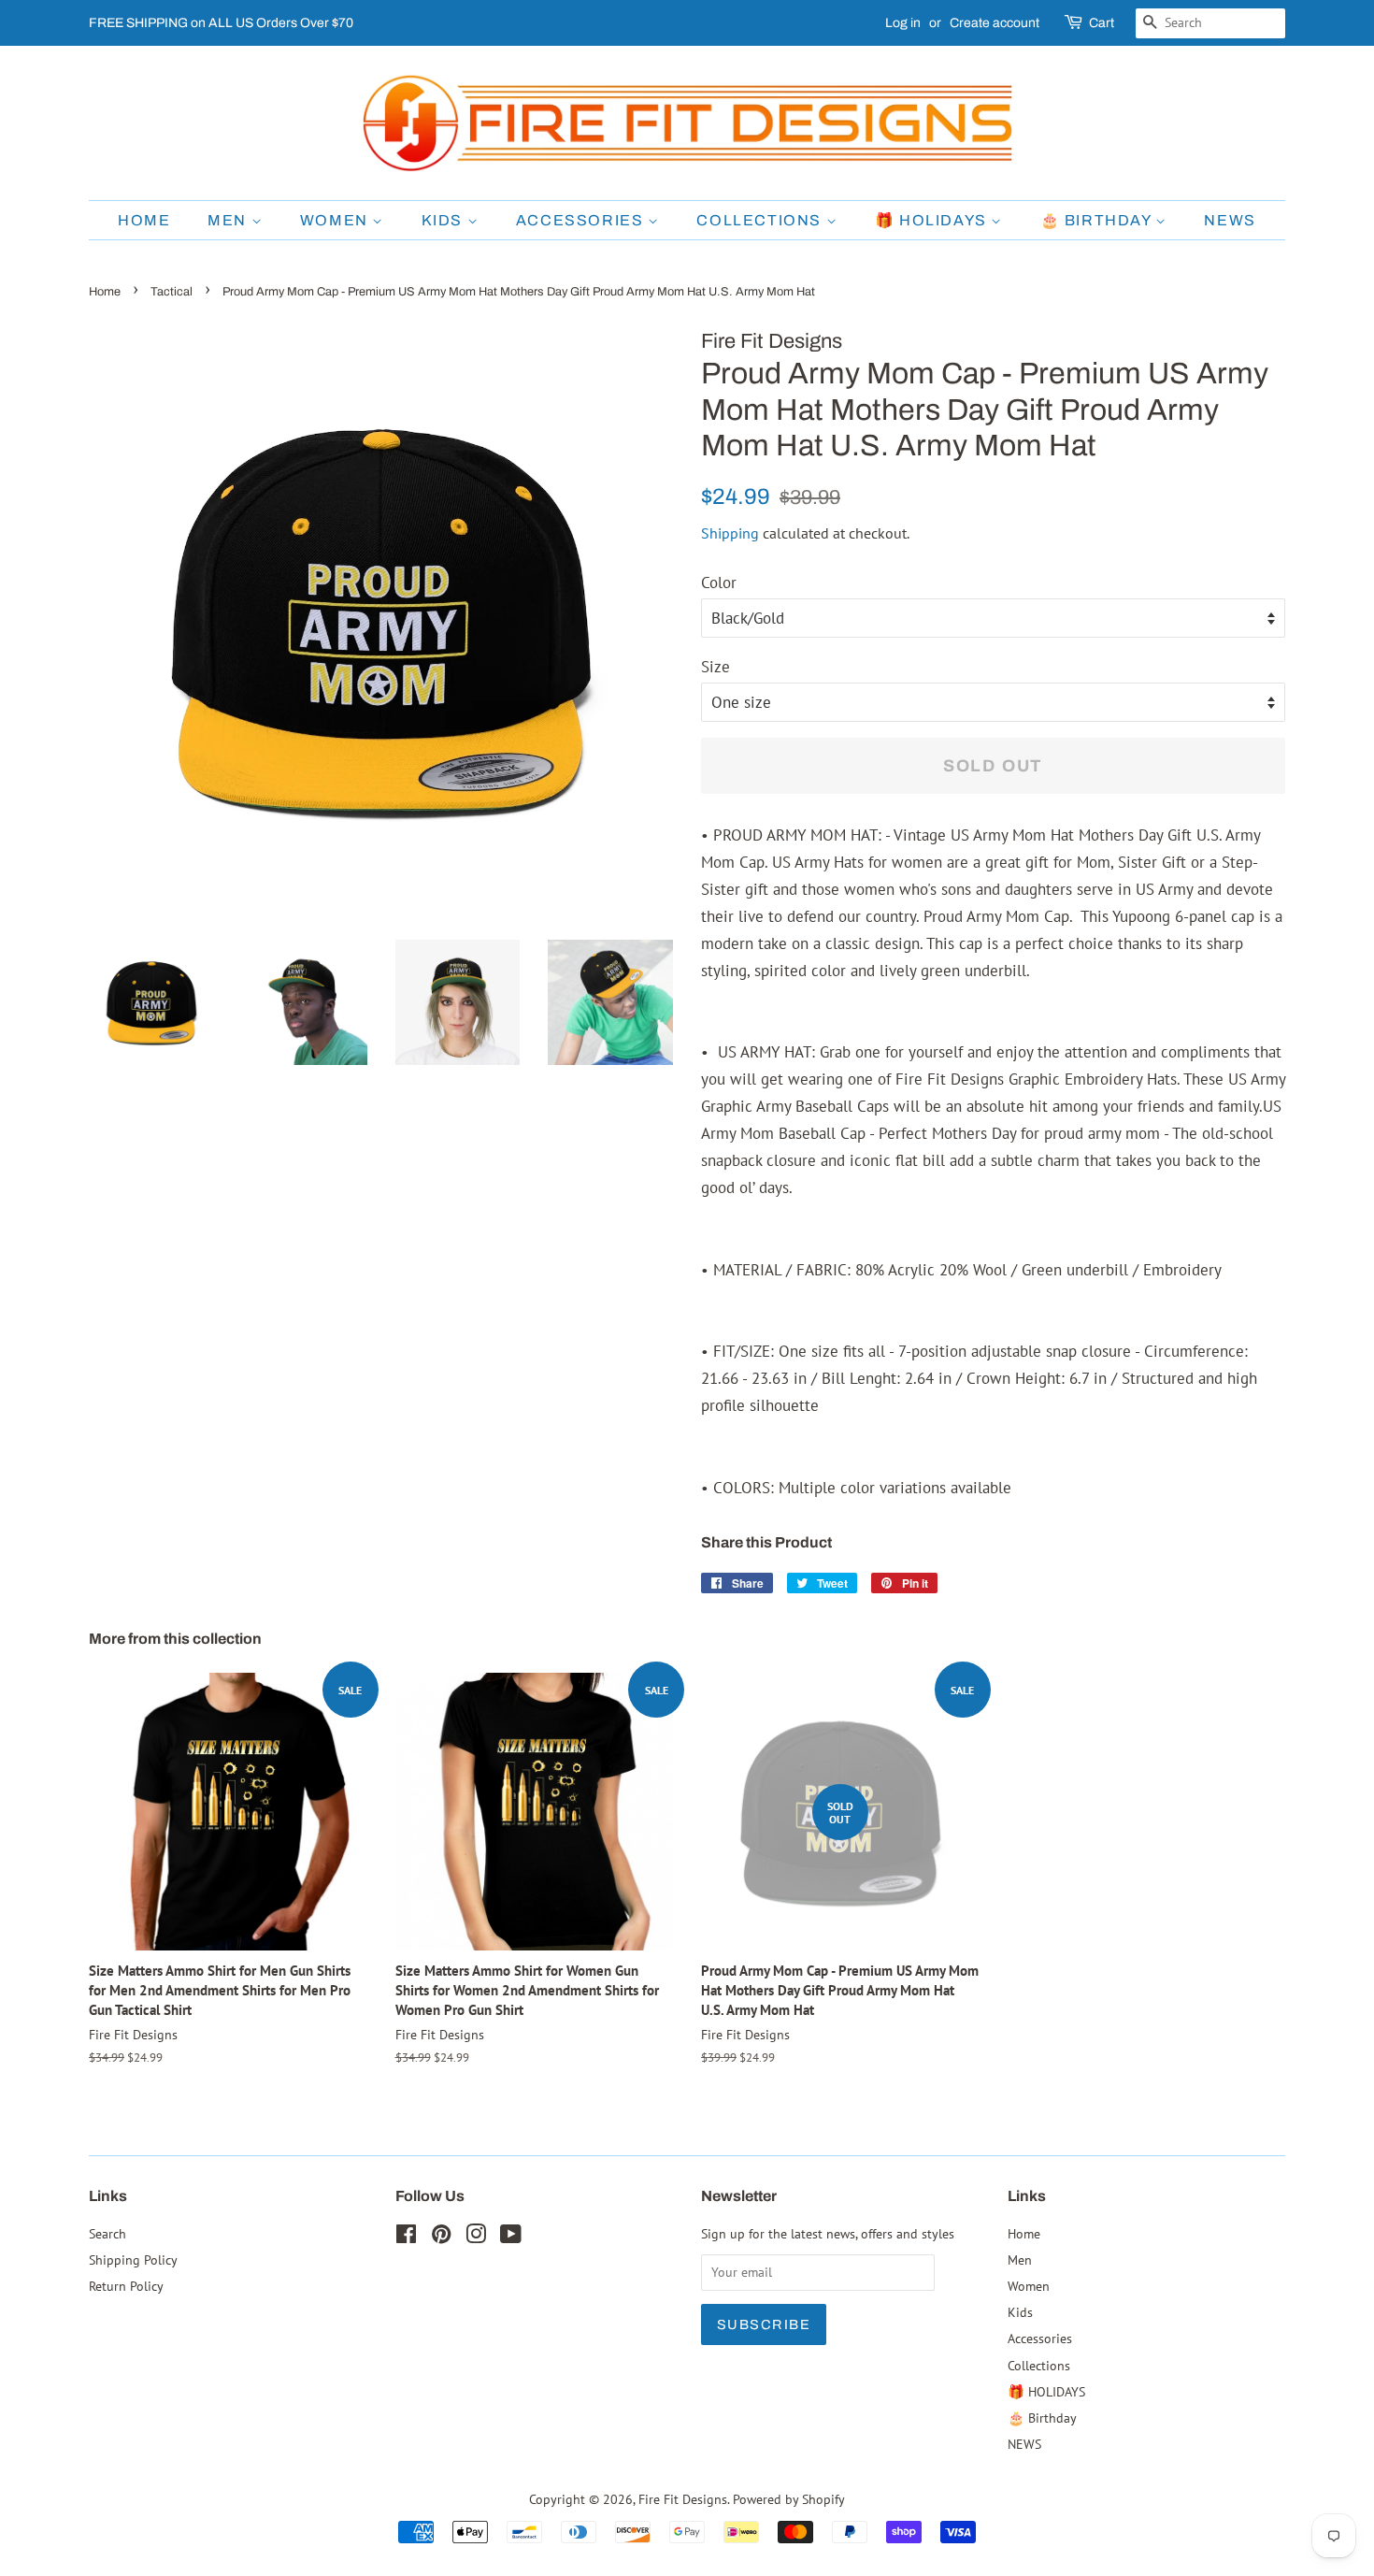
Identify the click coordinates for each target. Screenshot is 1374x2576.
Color (719, 583)
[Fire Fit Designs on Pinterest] (441, 2237)
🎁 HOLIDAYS (933, 220)
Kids (444, 220)
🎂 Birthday (1098, 220)
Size (716, 667)
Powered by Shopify (789, 2499)
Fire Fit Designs (683, 2499)
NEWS (1230, 220)
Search (107, 2233)
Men (229, 220)
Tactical (172, 292)
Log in (903, 23)
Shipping (730, 533)
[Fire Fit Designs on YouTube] (511, 2237)
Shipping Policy (133, 2259)
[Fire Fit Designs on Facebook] (406, 2237)
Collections (761, 220)
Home (144, 220)
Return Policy (126, 2286)
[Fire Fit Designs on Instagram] (476, 2237)
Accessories (582, 220)
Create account (995, 23)
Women (336, 220)
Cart (1102, 23)
